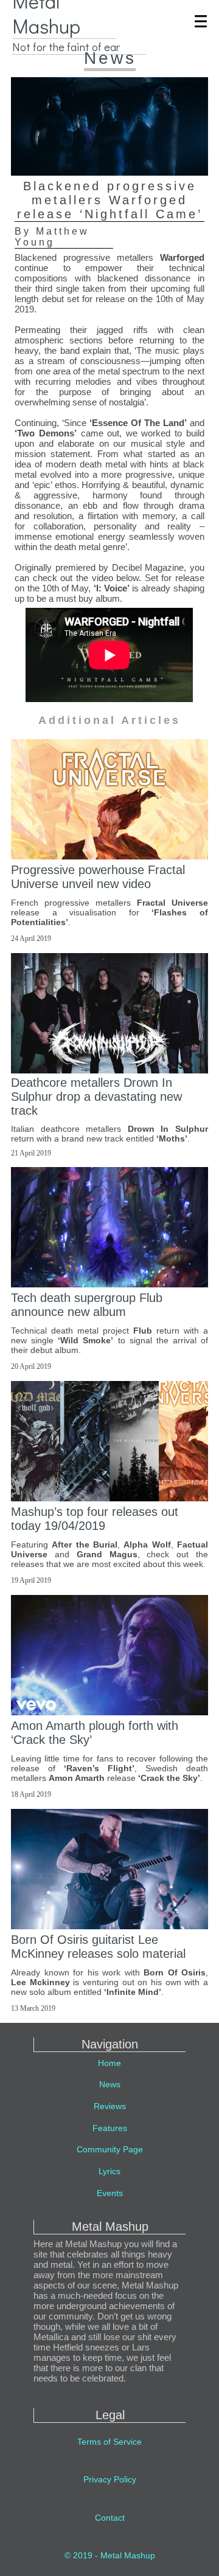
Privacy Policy (110, 2479)
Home (109, 2063)
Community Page (110, 2149)
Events (110, 2193)
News (110, 2084)
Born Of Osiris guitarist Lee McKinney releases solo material (98, 1947)
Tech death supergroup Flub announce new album (87, 1305)
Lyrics (109, 2171)
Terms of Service (109, 2442)
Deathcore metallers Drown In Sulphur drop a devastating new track (96, 1097)
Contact (110, 2518)
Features (110, 2128)
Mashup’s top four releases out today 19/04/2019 (95, 1519)
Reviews (110, 2106)
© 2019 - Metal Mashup (110, 2555)
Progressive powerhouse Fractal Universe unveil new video (98, 877)
